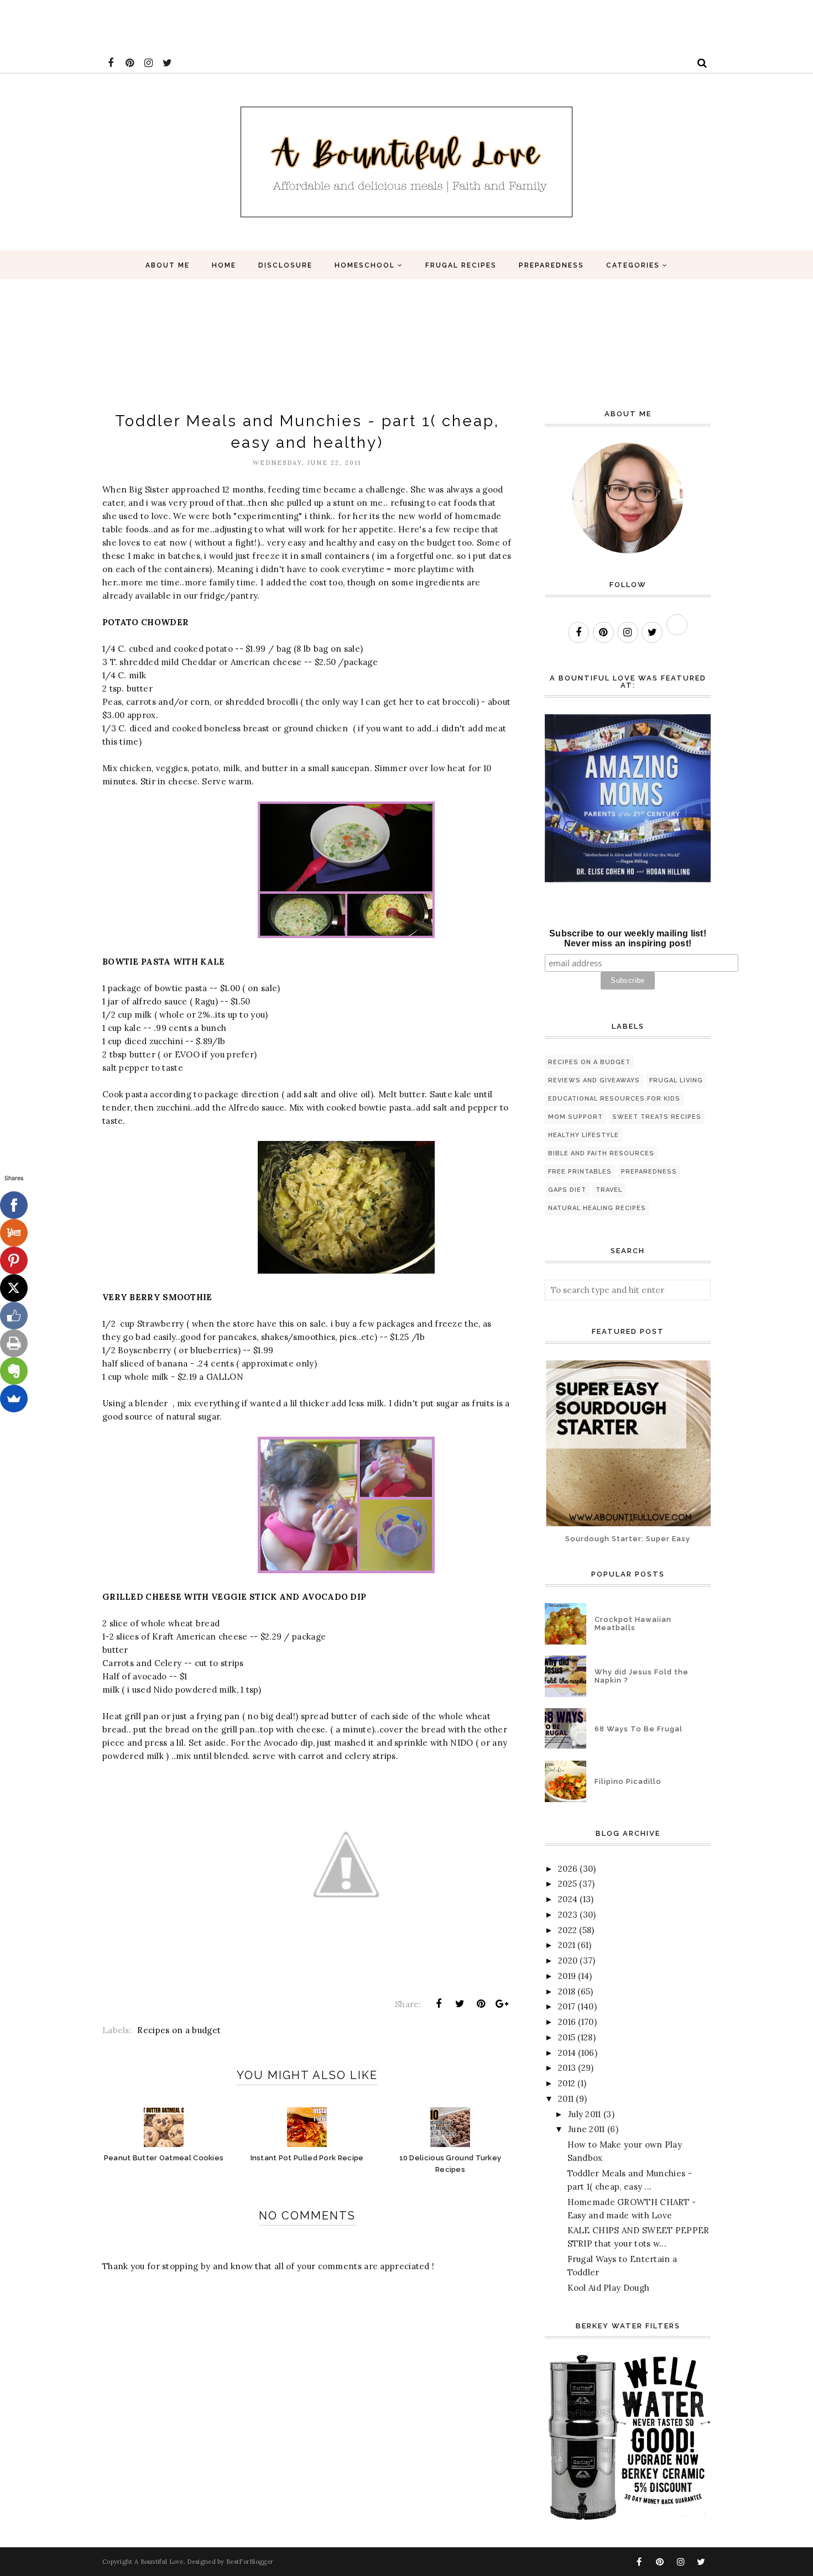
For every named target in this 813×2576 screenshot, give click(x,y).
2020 (568, 1960)
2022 (567, 1930)
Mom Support (575, 1117)
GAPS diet (567, 1190)
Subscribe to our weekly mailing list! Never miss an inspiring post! (628, 938)
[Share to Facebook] (439, 2004)
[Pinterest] (14, 1260)
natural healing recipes (597, 1208)
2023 (568, 1915)
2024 (568, 1899)
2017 (567, 2006)
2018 (567, 1991)
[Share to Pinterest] (481, 2004)
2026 (568, 1869)
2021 (567, 1945)
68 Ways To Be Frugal (639, 1729)
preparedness (649, 1172)
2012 (567, 2083)
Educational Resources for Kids (614, 1099)
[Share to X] (460, 2004)
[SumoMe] (14, 1399)
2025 (567, 1884)
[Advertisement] (201, 25)
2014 (567, 2053)
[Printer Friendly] (14, 1343)
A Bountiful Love (159, 2562)
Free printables (580, 1172)
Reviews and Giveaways (594, 1080)
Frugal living (676, 1080)
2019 (567, 1976)
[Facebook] (14, 1205)
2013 (567, 2068)
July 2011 (585, 2114)
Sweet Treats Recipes (657, 1117)
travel (609, 1190)
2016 (567, 2022)
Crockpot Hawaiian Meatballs (633, 1624)
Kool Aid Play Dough (609, 2288)
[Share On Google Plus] (502, 2004)
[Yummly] (14, 1233)
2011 (566, 2099)
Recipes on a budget (179, 2030)
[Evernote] (14, 1371)
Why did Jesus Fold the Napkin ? (642, 1676)
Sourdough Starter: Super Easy (628, 1539)
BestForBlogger (250, 2562)
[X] (14, 1288)
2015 (567, 2037)
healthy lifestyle (583, 1135)
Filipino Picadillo (628, 1781)
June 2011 (587, 2129)
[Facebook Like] (14, 1316)
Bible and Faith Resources (601, 1153)
